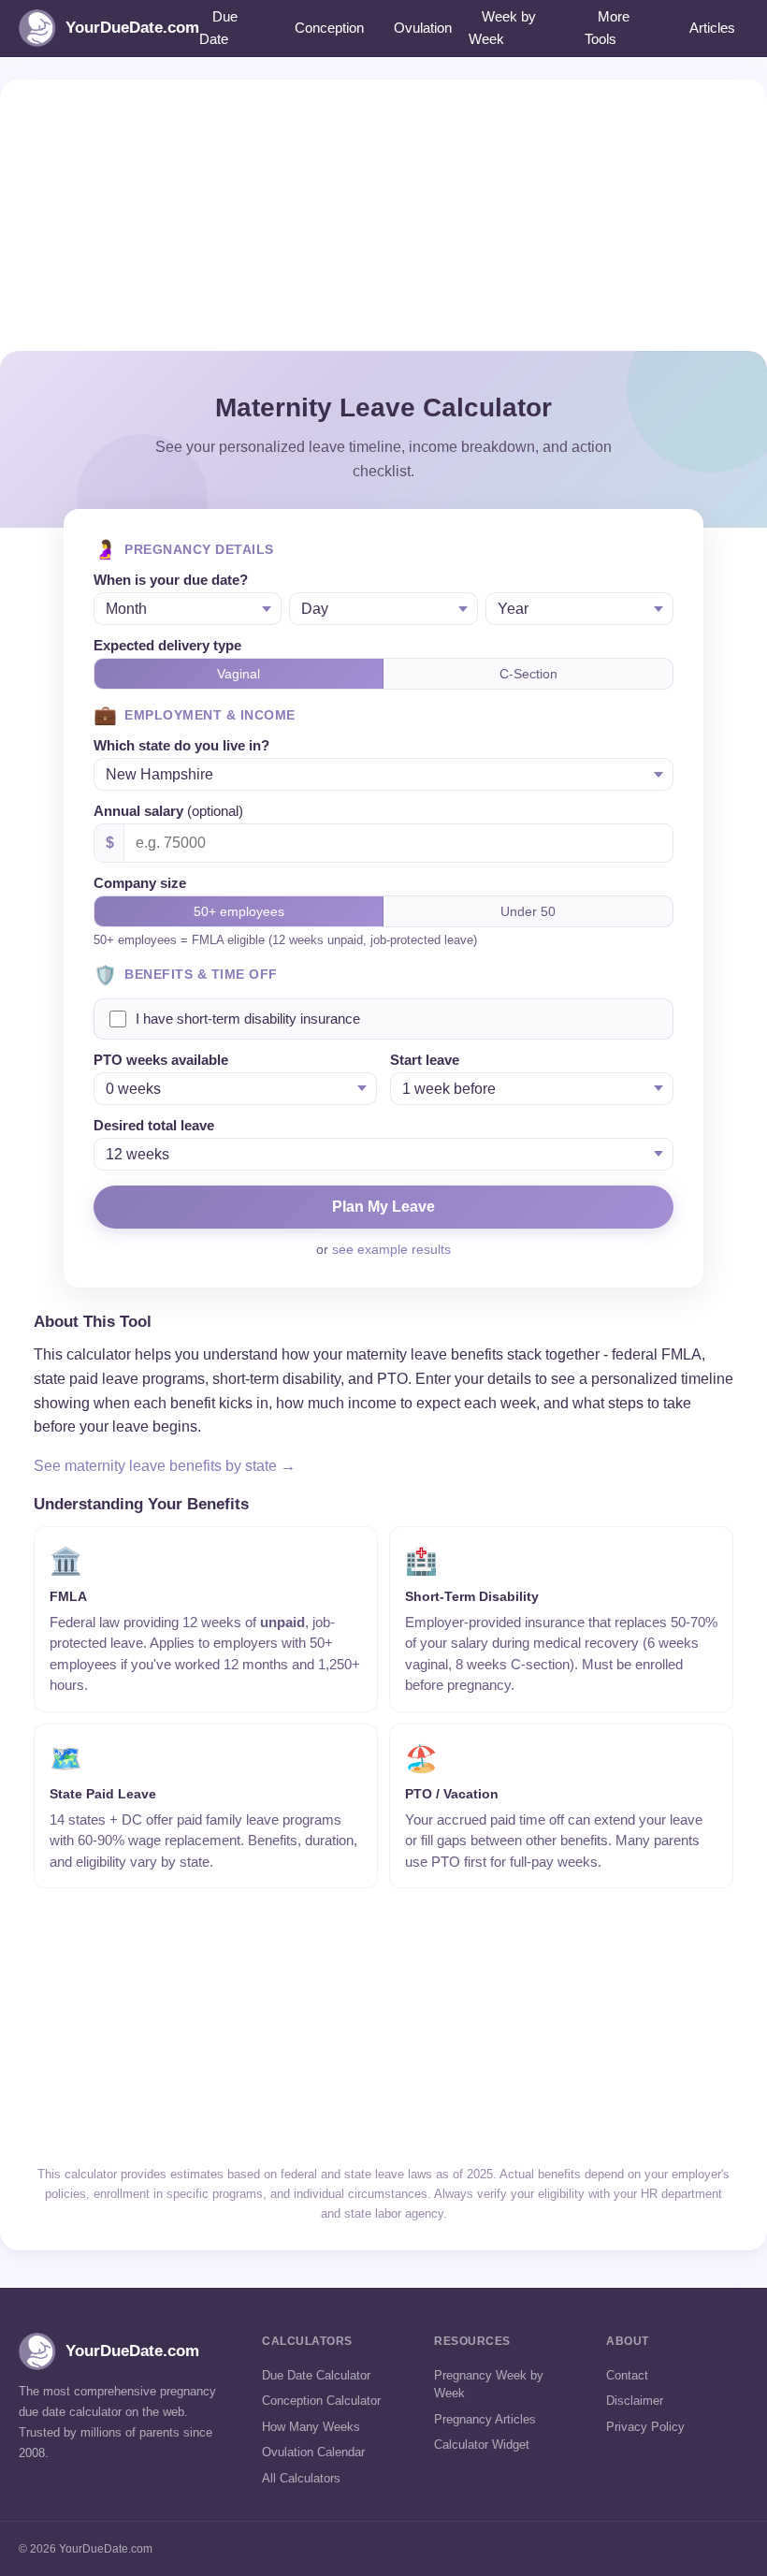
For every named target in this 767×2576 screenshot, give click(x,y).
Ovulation (423, 28)
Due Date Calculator (316, 2375)
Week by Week (502, 28)
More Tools (607, 28)
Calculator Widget (482, 2445)
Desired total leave (154, 1125)
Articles (712, 28)
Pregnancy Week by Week (489, 2385)
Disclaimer (635, 2401)
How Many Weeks (311, 2427)
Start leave (425, 1060)
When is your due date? (171, 580)
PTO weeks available (161, 1060)
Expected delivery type (167, 645)
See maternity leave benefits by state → (165, 1466)
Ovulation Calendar (313, 2452)
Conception (329, 28)
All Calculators (301, 2478)
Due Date (218, 28)
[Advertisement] (383, 211)
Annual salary (168, 811)
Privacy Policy (645, 2427)
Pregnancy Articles (485, 2419)
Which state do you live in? (181, 745)
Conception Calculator (321, 2401)
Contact (627, 2375)
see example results (391, 1249)
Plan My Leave (383, 1207)
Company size (140, 883)
